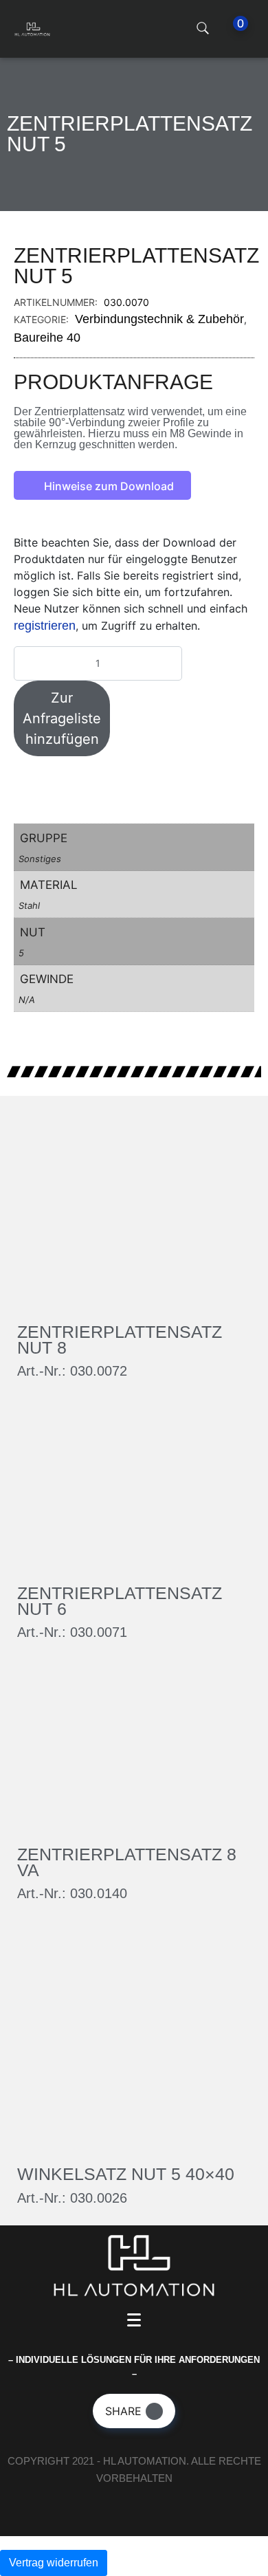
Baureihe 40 (47, 338)
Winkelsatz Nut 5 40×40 (126, 2174)
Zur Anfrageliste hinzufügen (62, 718)
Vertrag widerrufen (54, 2563)
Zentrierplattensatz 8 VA (127, 1862)
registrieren (45, 626)
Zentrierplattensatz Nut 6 (120, 1601)
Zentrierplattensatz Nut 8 (120, 1340)
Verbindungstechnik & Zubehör (159, 319)
